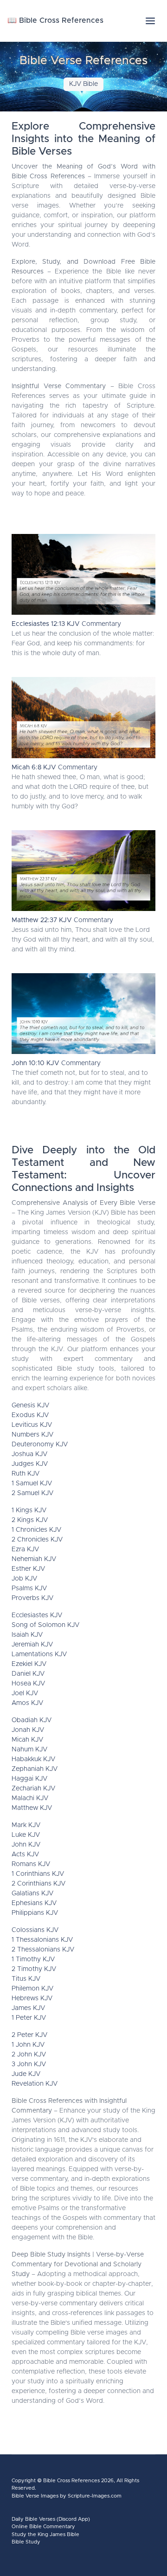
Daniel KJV (28, 1674)
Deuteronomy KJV (40, 1444)
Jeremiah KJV (32, 1645)
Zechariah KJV (33, 1789)
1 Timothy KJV (33, 1959)
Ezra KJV (25, 1549)
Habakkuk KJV (33, 1759)
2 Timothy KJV (34, 1969)
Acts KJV (25, 1854)
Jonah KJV (28, 1730)
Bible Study (26, 2542)
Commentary (66, 624)
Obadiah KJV (32, 1720)
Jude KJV (26, 2074)
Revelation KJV (35, 2084)
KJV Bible (83, 84)
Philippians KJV (35, 1913)
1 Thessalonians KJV (42, 1940)
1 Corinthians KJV (38, 1874)
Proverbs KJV (32, 1598)
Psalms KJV (29, 1588)
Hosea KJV (28, 1684)
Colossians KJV (35, 1930)
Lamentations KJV (39, 1654)
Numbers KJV (32, 1435)
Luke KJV (26, 1835)
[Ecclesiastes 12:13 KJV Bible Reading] (83, 577)
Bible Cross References (71, 2481)
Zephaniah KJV (35, 1769)
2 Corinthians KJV (39, 1884)
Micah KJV (27, 1740)
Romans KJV (31, 1864)
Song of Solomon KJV (45, 1625)
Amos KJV (27, 1703)
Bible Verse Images (35, 2496)
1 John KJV (28, 2045)
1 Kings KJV (29, 1510)
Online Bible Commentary (43, 2527)
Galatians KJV (32, 1893)
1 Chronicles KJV (36, 1530)
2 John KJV (29, 2055)
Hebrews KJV (32, 1998)
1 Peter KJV (29, 2018)
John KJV (26, 1845)
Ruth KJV (26, 1474)
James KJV (28, 2008)
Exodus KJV (30, 1415)
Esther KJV (28, 1569)
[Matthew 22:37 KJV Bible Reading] (83, 873)
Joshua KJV (29, 1454)
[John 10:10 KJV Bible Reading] (83, 1016)
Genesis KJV (30, 1405)
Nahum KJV (29, 1750)
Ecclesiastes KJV (37, 1615)
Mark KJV (26, 1825)
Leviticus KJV (32, 1425)
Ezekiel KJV (29, 1664)
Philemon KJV (32, 1989)
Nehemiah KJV (34, 1559)
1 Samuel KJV (32, 1483)
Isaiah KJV (27, 1635)
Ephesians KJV (34, 1903)
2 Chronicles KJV (37, 1540)
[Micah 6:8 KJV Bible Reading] (83, 720)
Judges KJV (30, 1464)
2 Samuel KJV (32, 1493)
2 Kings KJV (30, 1520)
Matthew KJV (32, 1808)
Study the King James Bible (45, 2534)
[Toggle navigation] (150, 21)
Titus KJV (26, 1979)
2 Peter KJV (29, 2035)
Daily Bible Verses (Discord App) (51, 2519)
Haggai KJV (29, 1779)
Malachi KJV (30, 1798)
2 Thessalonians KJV (43, 1950)
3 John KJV (29, 2064)
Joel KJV (25, 1693)
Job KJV (24, 1579)
